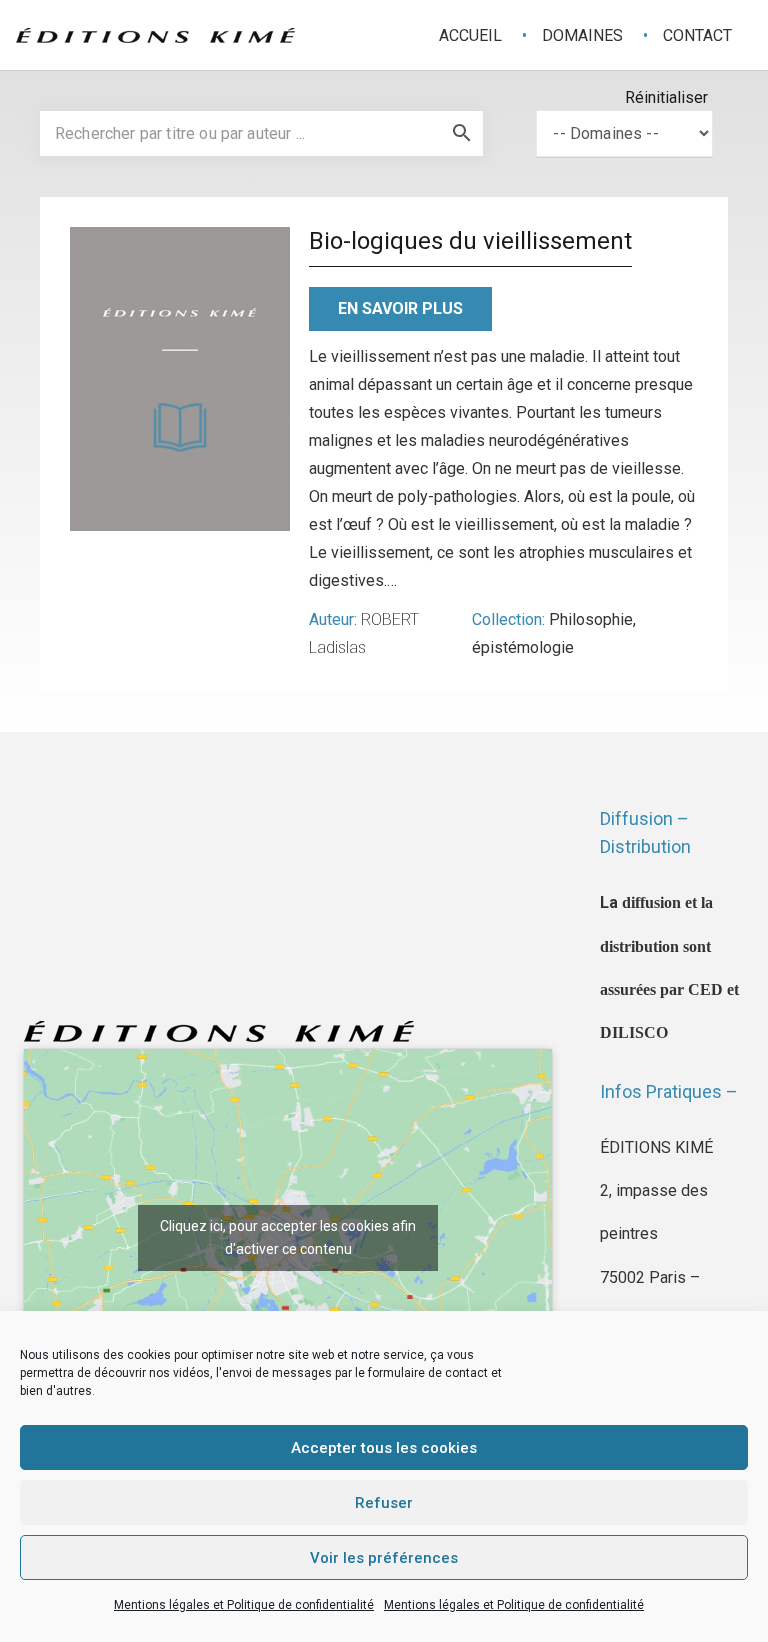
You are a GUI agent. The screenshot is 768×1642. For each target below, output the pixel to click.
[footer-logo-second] (155, 35)
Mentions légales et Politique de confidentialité (244, 1605)
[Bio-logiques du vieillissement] (180, 379)
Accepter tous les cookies (384, 1448)
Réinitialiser (666, 97)
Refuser (384, 1503)
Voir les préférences (384, 1558)
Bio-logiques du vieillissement (470, 241)
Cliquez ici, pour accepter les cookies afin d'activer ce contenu (288, 1237)
